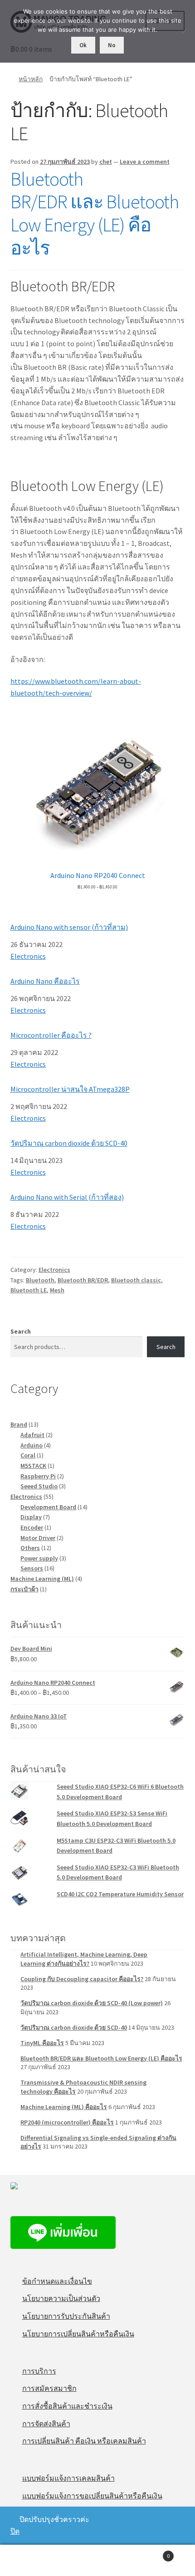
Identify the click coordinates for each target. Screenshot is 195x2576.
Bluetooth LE (29, 1290)
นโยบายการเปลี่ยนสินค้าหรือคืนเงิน (78, 2334)
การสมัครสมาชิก (49, 2388)
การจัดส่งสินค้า (46, 2424)
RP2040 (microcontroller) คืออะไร (67, 2122)
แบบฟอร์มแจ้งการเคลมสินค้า (68, 2478)
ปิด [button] (15, 2531)
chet (106, 162)
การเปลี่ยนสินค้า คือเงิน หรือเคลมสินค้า (84, 2441)
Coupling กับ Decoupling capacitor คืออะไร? (82, 1979)
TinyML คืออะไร (42, 2043)
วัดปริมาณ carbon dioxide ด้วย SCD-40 (69, 1143)
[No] (184, 31)
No (112, 45)
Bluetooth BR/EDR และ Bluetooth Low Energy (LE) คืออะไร (95, 213)
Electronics (28, 956)
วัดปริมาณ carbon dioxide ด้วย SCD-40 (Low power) (92, 2003)
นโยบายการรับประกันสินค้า (66, 2316)
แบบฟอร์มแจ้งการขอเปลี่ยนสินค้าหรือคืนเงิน (92, 2496)
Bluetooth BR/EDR (83, 1280)
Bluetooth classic (136, 1280)
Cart (150, 2553)
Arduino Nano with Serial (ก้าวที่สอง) (67, 1197)
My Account (32, 2561)
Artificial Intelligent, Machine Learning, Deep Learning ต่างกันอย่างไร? (84, 1959)
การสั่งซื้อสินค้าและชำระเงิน (67, 2406)
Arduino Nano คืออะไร (45, 981)
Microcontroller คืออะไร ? (51, 1035)
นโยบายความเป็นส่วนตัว (61, 2298)
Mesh (57, 1290)
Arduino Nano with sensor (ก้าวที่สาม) (69, 927)
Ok (83, 45)
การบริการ (39, 2371)
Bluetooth (40, 1280)
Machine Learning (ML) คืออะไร (64, 2107)
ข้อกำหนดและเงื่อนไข (57, 2281)
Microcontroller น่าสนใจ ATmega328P (70, 1089)
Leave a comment (145, 162)
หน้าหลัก (31, 79)
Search (21, 1331)
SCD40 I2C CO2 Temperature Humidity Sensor (120, 1894)
